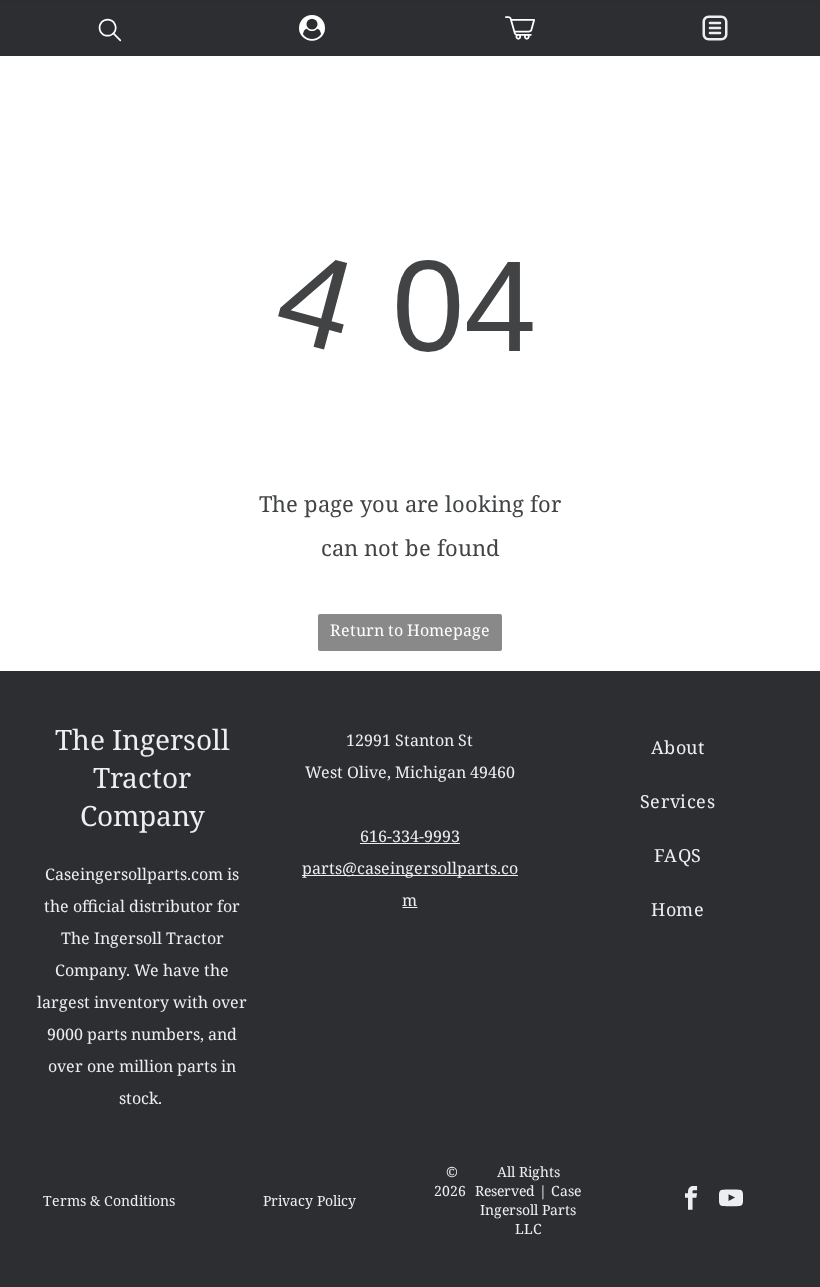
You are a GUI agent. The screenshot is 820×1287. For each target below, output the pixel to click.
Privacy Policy (309, 1201)
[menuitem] (678, 747)
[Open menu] (715, 28)
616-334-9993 (410, 836)
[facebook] (691, 1200)
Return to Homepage (410, 630)
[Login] (312, 28)
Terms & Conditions (109, 1201)
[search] (110, 32)
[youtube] (731, 1200)
